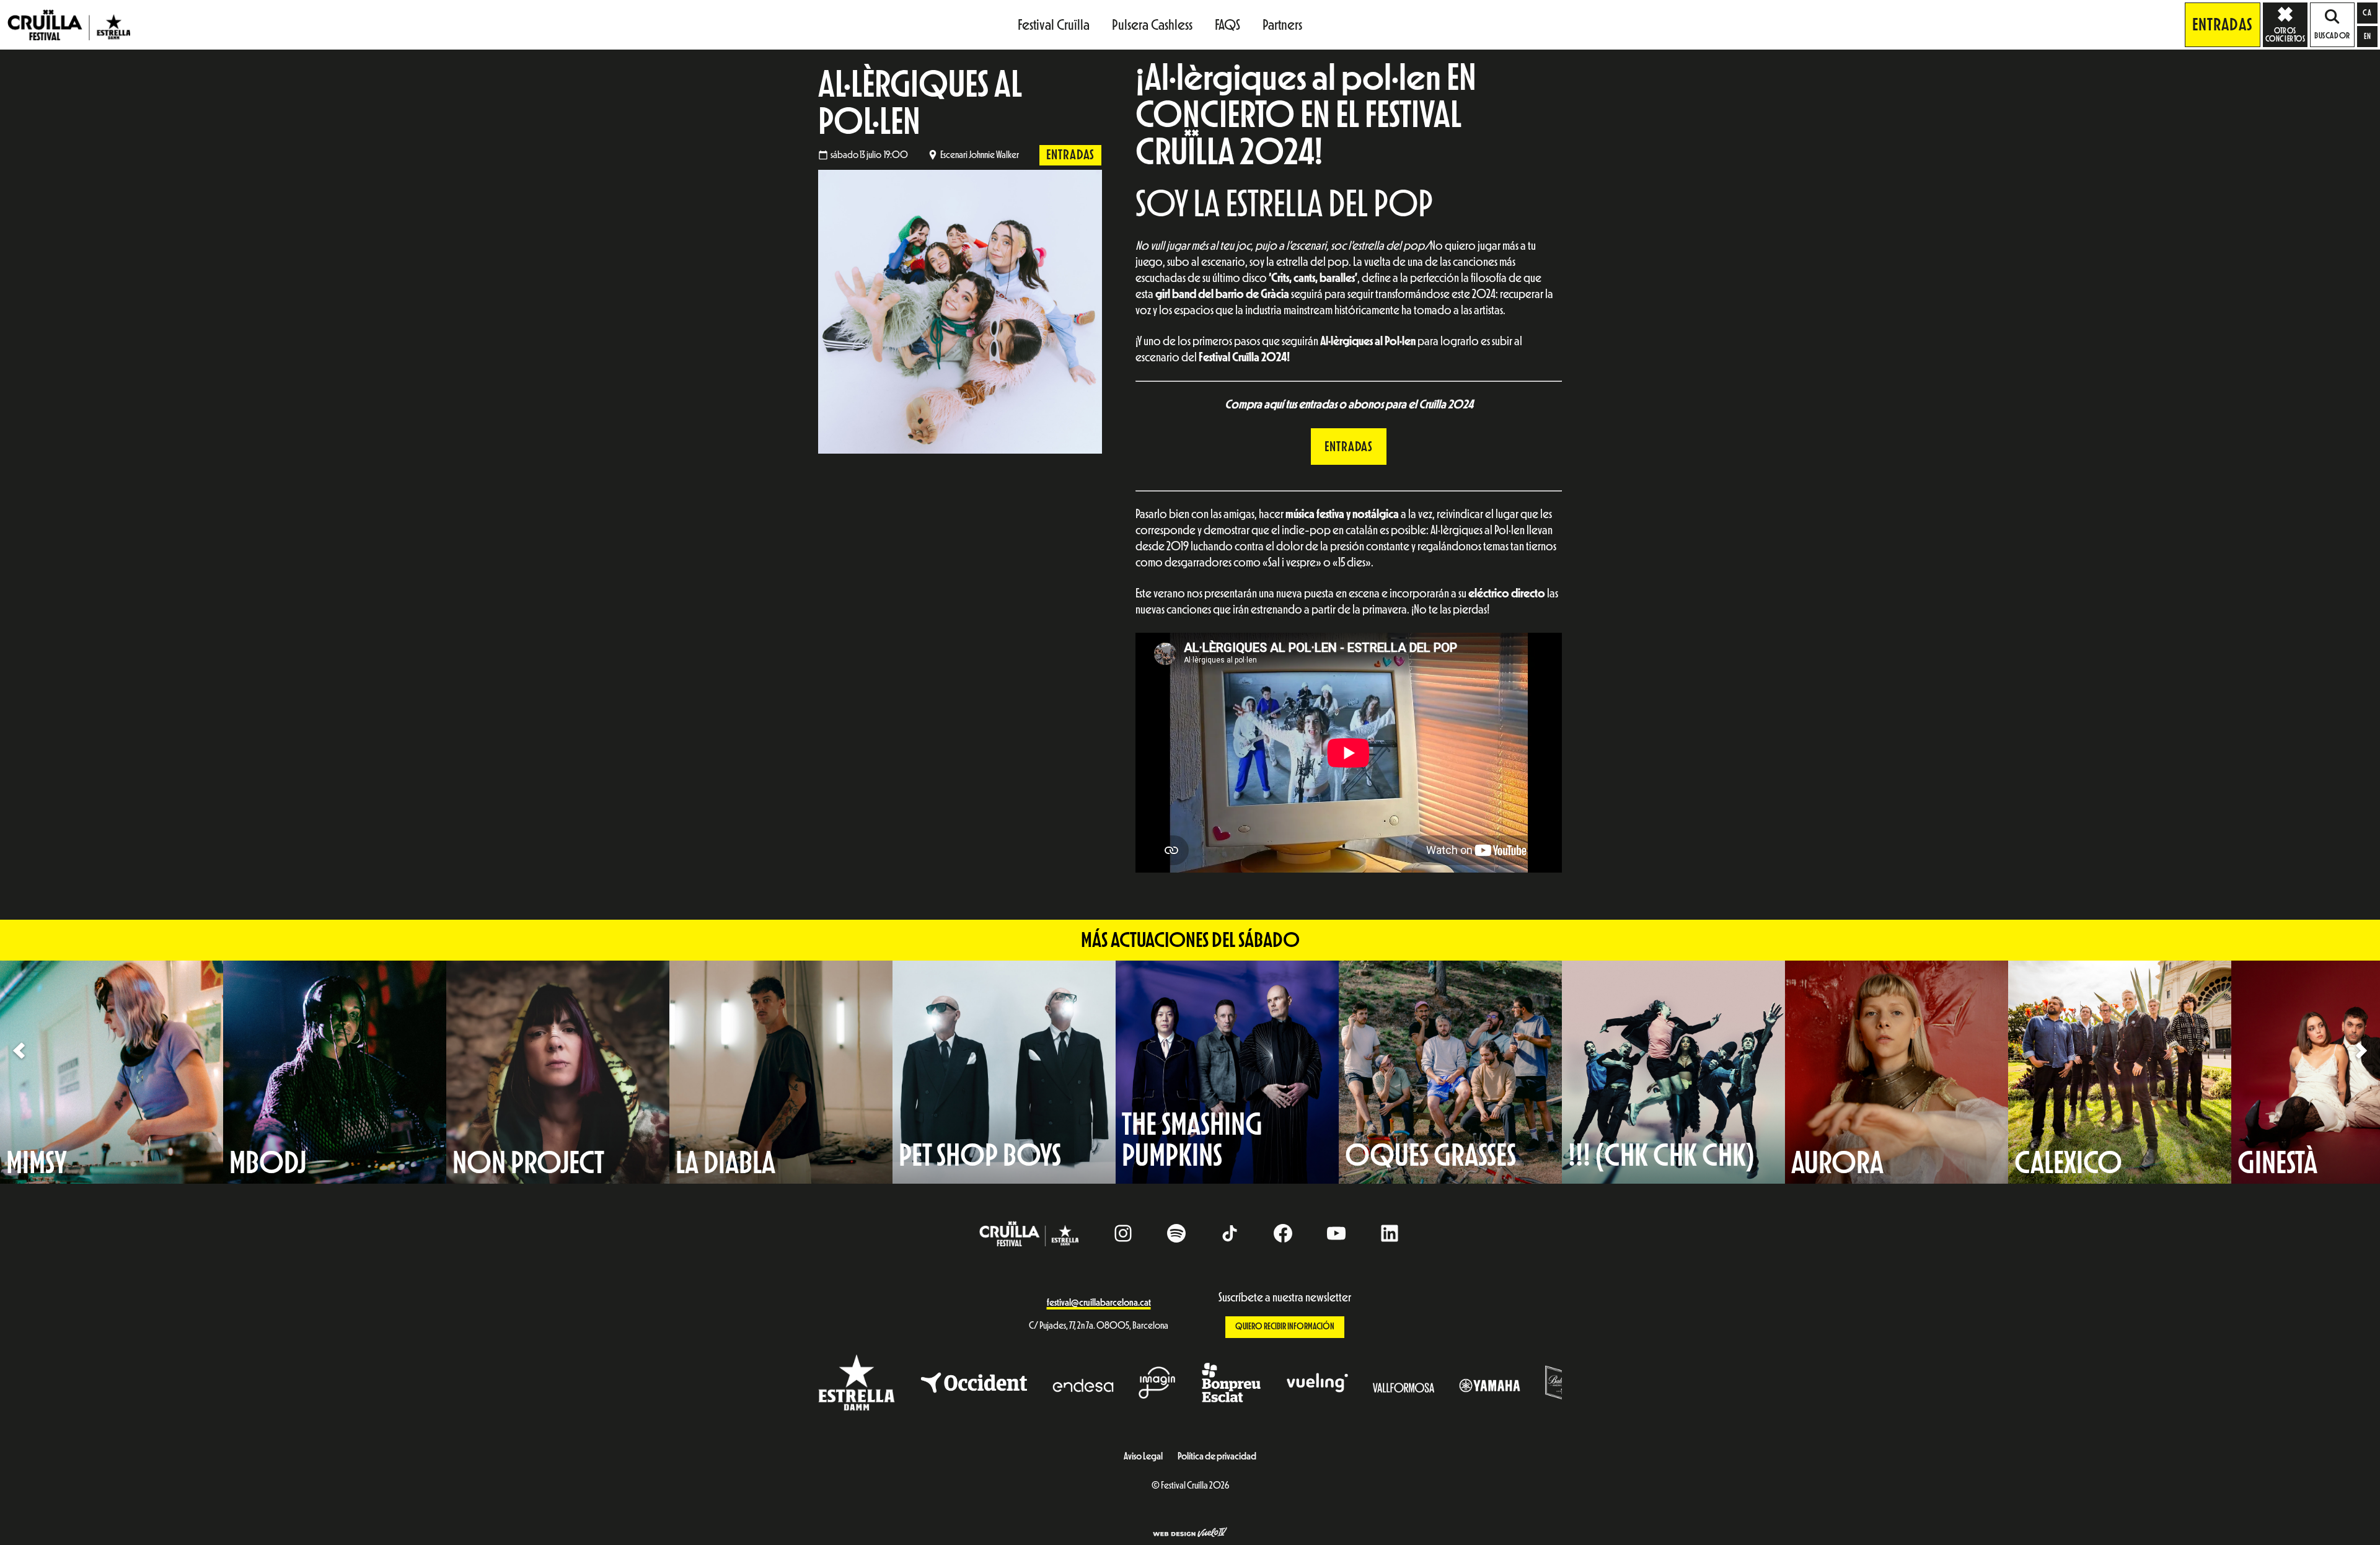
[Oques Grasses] (1450, 1072)
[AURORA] (1897, 1072)
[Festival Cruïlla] (69, 24)
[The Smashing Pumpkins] (1227, 1072)
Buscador (2332, 36)
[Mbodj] (335, 1072)
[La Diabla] (781, 1072)
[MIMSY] (112, 1072)
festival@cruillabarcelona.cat (1099, 1303)
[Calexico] (2120, 1072)
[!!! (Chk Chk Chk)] (1673, 1072)
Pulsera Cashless (1152, 25)
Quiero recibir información (1285, 1327)
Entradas (2223, 25)
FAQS (1227, 25)
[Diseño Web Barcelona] (1190, 1533)
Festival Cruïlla (1054, 25)
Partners (1282, 25)
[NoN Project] (558, 1072)
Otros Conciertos (2285, 35)
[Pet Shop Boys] (1004, 1072)
